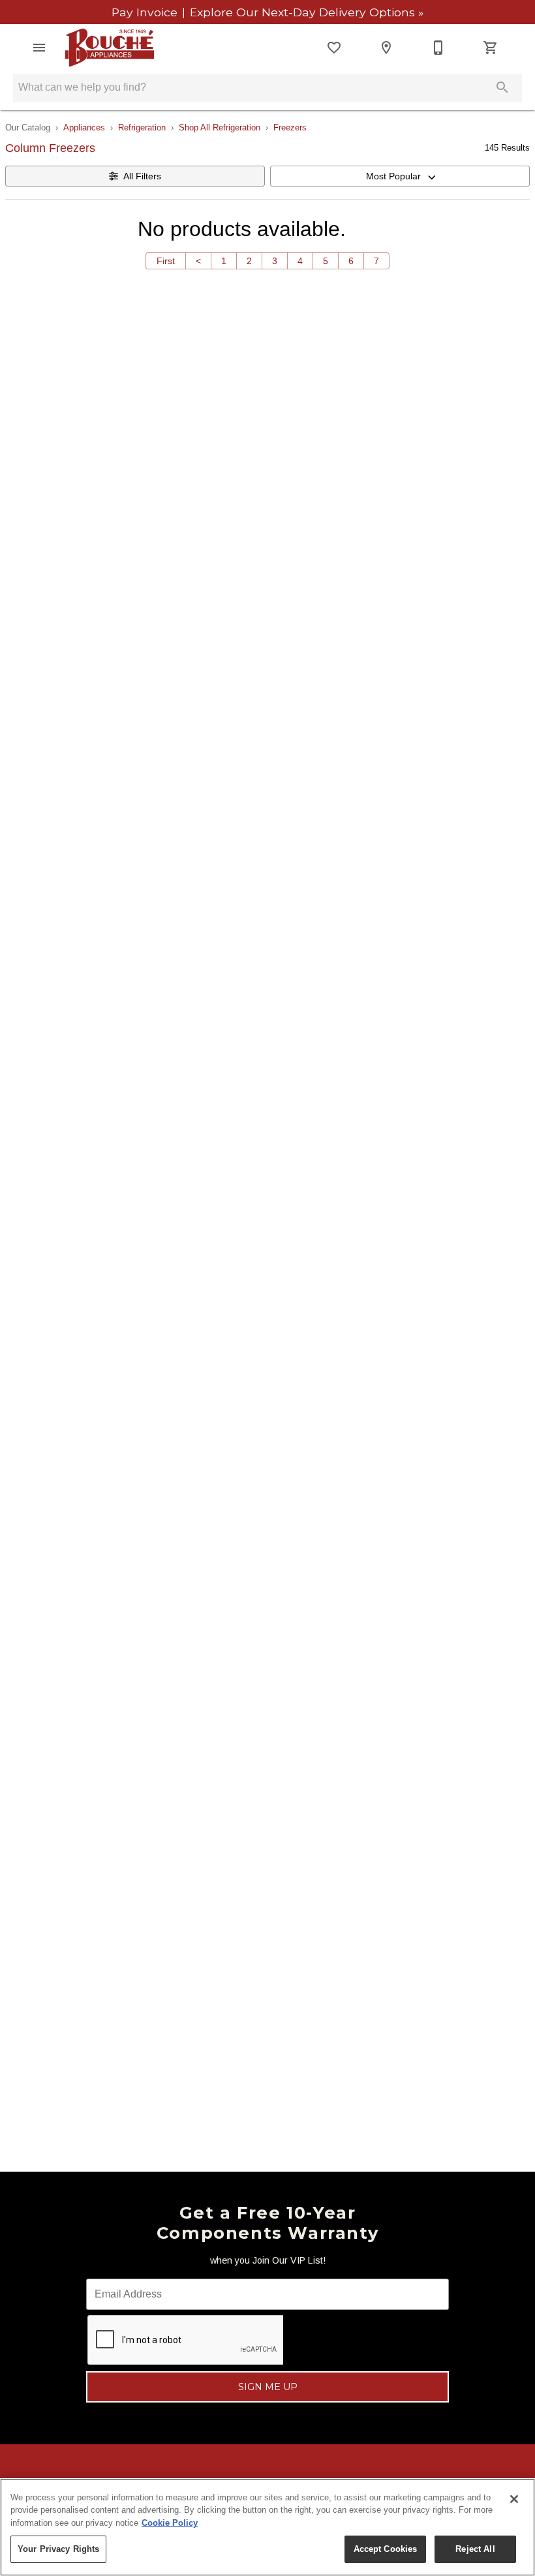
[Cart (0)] (491, 48)
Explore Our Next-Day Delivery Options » (305, 12)
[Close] (514, 2499)
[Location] (386, 48)
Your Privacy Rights (58, 2549)
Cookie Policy (170, 2523)
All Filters (142, 176)
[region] (267, 2527)
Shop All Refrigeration (220, 127)
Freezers (290, 127)
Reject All (475, 2549)
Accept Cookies (386, 2549)
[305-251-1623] (438, 48)
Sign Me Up (268, 2387)
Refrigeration (142, 127)
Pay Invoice (146, 12)
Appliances (84, 127)
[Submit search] (502, 87)
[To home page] (110, 48)
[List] (334, 48)
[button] (39, 48)
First (166, 261)
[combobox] (400, 176)
